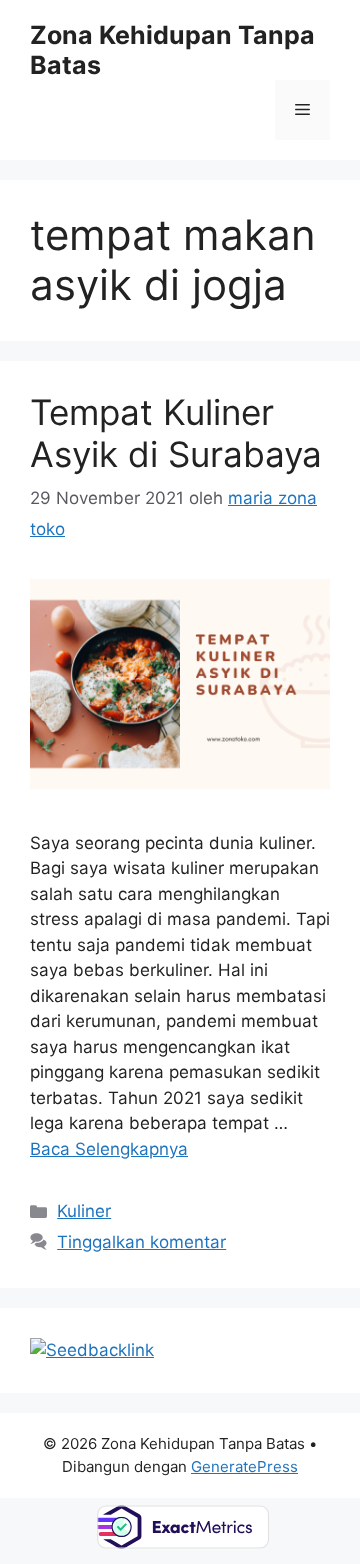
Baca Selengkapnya (109, 1149)
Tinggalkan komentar (141, 1242)
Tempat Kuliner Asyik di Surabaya (176, 433)
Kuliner (84, 1211)
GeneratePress (244, 1466)
